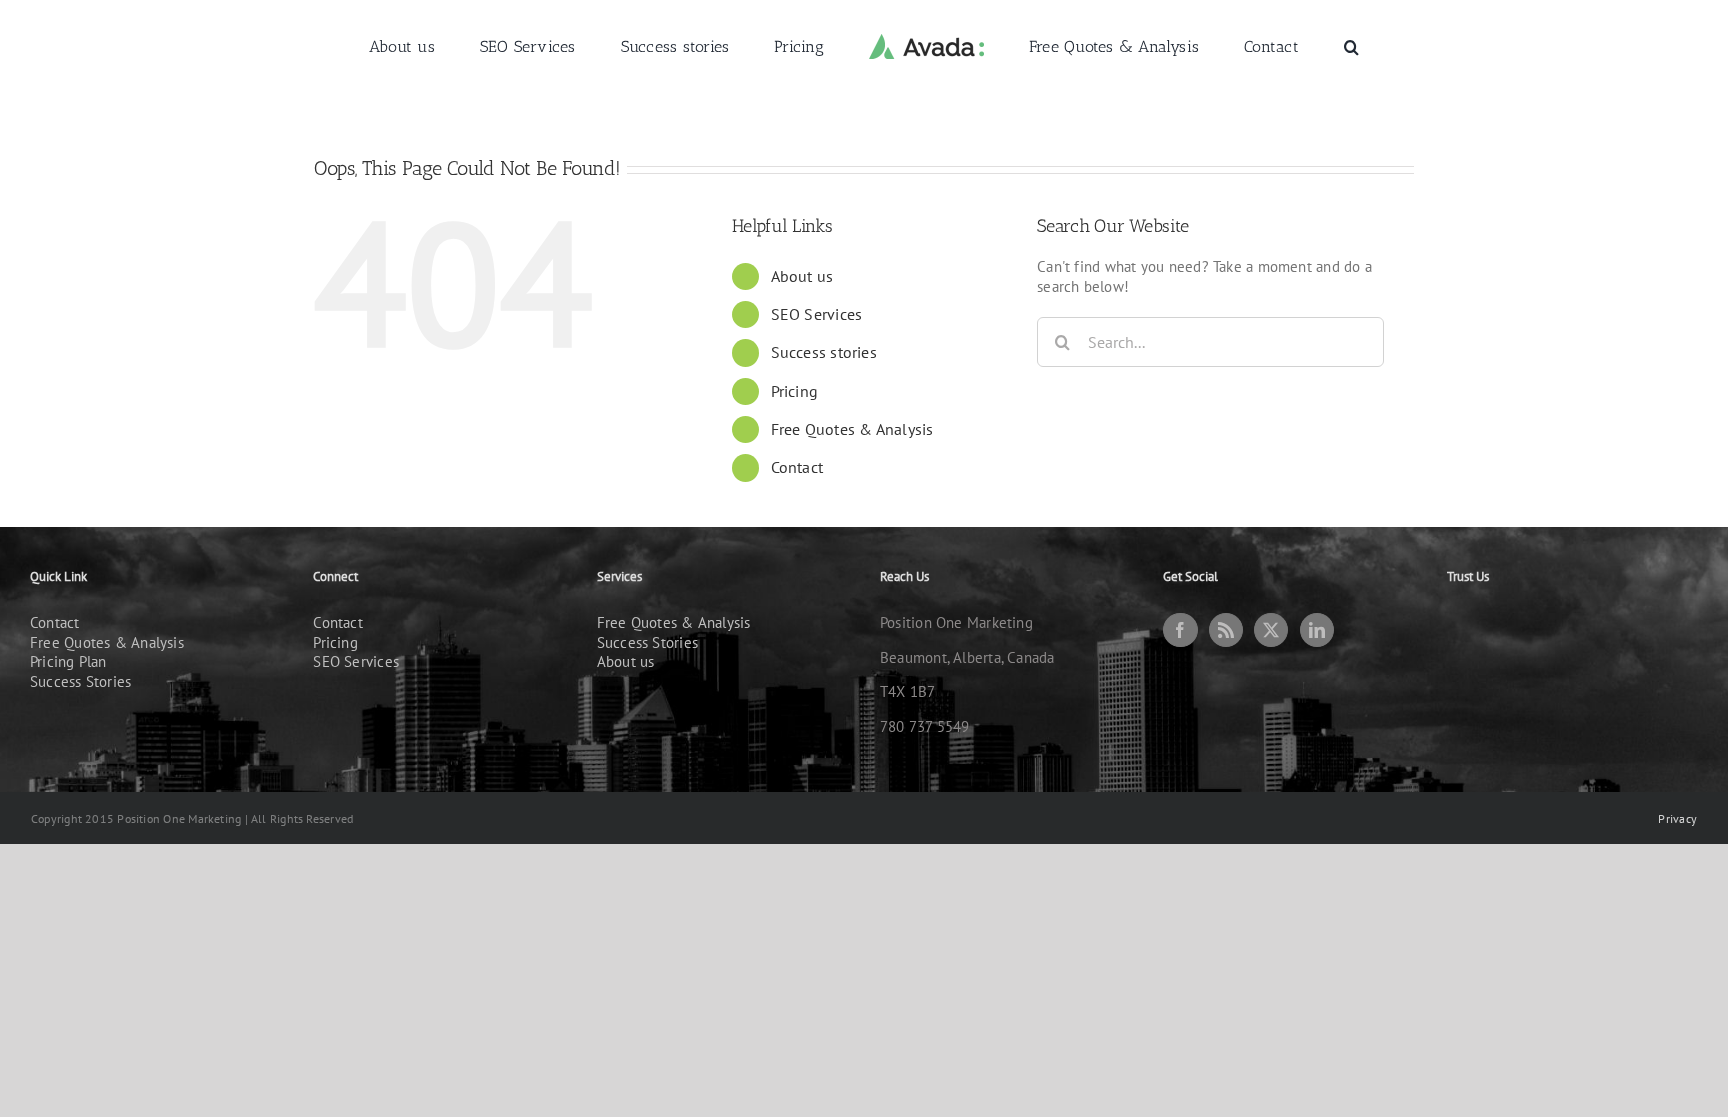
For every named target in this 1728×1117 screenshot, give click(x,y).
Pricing (795, 391)
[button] (1268, 45)
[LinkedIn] (1317, 630)
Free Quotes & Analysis (852, 429)
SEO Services (817, 314)
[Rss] (1226, 630)
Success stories (824, 352)
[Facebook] (1180, 630)
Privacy (1677, 818)
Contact (797, 467)
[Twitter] (1271, 630)
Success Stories (80, 681)
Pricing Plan (68, 661)
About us (802, 276)
